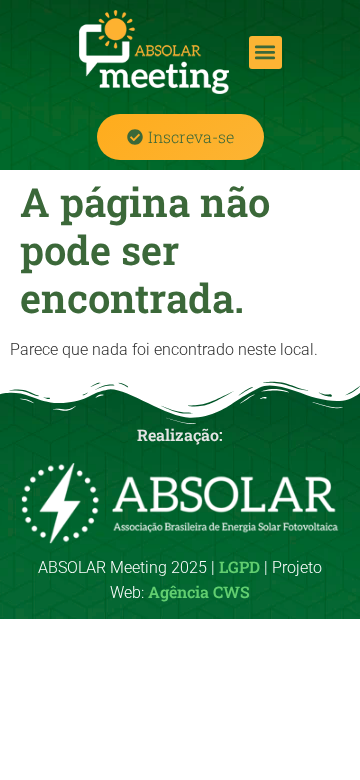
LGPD (239, 566)
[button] (265, 52)
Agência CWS (199, 591)
